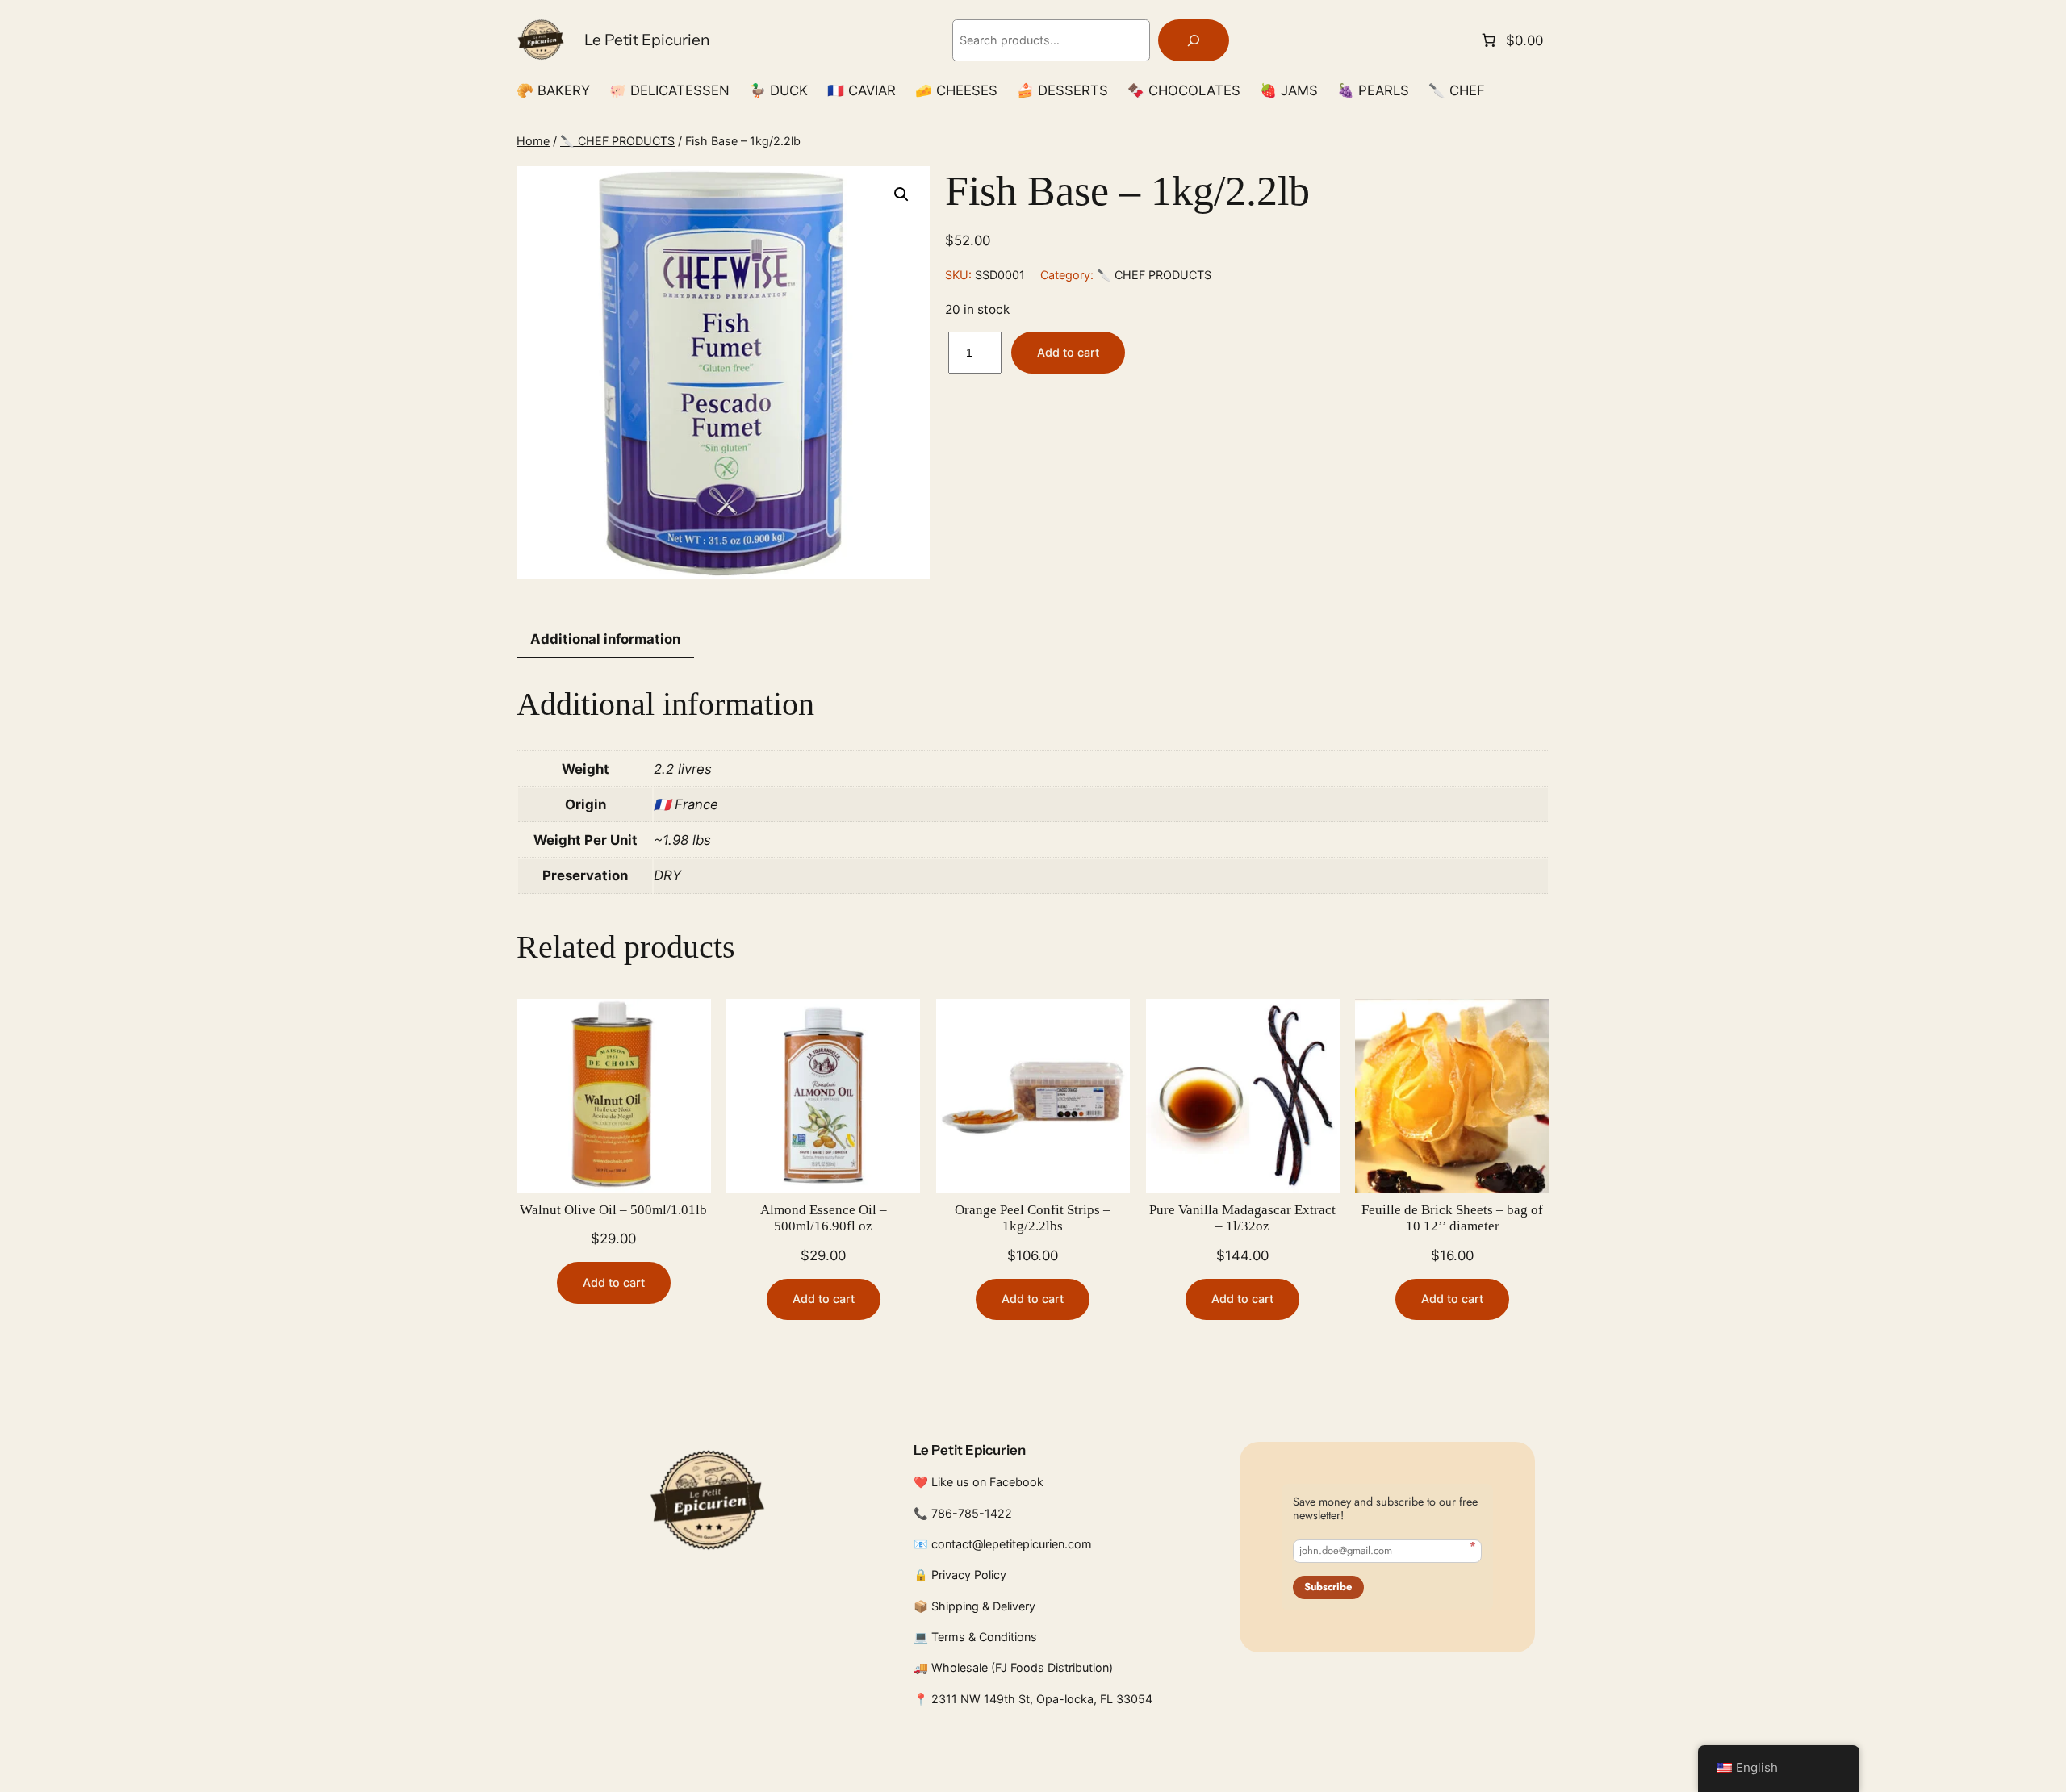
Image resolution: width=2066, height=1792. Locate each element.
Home (533, 141)
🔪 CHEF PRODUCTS (617, 141)
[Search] (1194, 41)
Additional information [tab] (605, 639)
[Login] (1543, 91)
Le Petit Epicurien (647, 40)
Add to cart (1068, 352)
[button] (901, 194)
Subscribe (1328, 1587)
